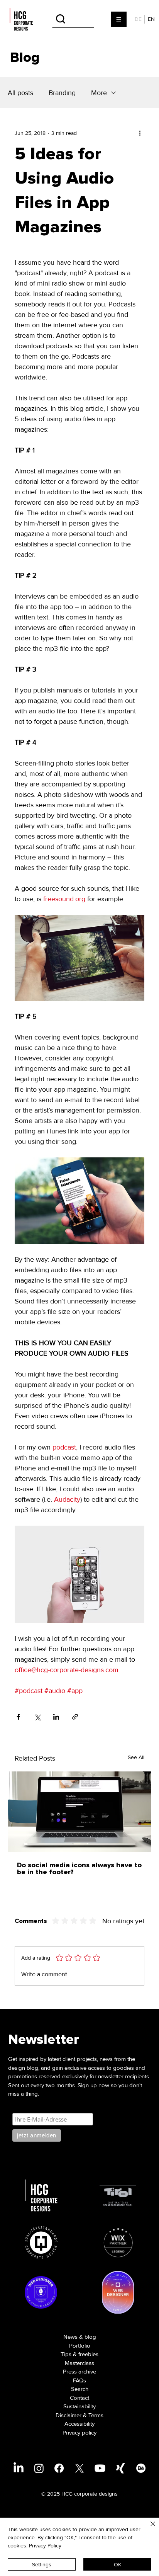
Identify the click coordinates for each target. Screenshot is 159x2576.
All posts (20, 93)
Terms (96, 2415)
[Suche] (73, 19)
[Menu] (119, 19)
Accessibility (79, 2424)
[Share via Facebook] (18, 1717)
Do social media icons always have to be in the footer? (79, 1869)
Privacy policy (79, 2433)
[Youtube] (100, 2468)
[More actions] (140, 133)
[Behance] (141, 2468)
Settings (42, 2564)
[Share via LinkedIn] (56, 1717)
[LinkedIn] (19, 2468)
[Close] (148, 2528)
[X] (79, 2468)
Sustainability (79, 2406)
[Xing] (120, 2468)
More (99, 93)
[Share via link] (75, 1717)
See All (136, 1757)
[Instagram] (39, 2468)
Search (80, 2389)
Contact (79, 2398)
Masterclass (79, 2363)
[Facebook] (59, 2468)
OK (118, 2564)
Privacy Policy (45, 2545)
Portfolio (80, 2346)
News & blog (80, 2337)
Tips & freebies (79, 2354)
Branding (62, 93)
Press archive (79, 2372)
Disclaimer (69, 2415)
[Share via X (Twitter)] (37, 1717)
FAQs (79, 2380)
